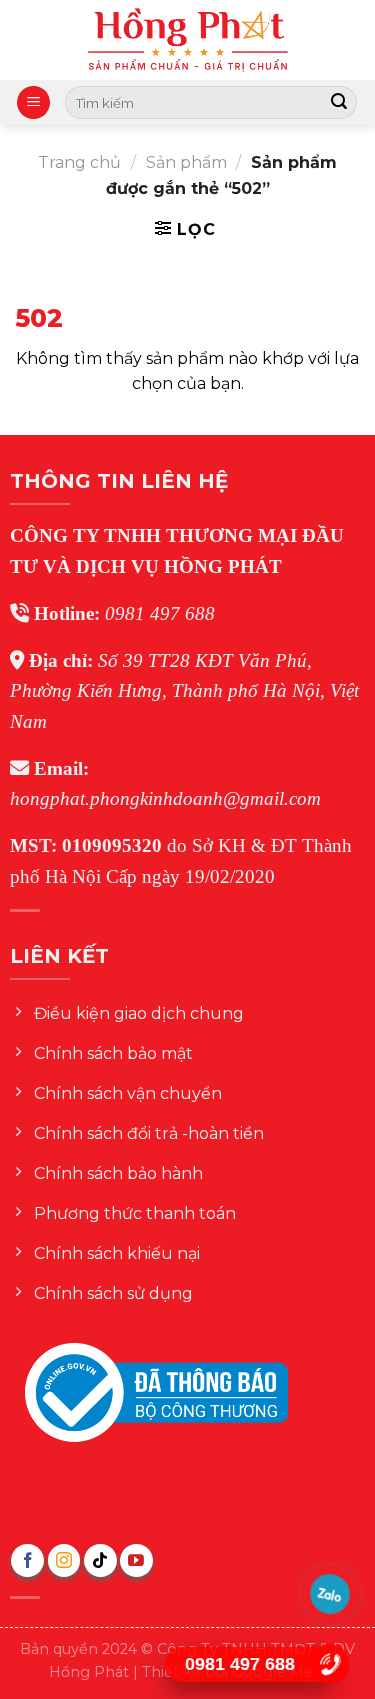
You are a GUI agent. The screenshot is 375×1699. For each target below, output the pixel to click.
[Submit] (339, 103)
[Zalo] (330, 1594)
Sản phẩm (186, 162)
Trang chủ (79, 162)
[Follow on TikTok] (100, 1560)
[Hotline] (330, 1664)
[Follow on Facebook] (27, 1560)
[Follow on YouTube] (136, 1560)
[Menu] (33, 102)
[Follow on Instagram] (64, 1560)
